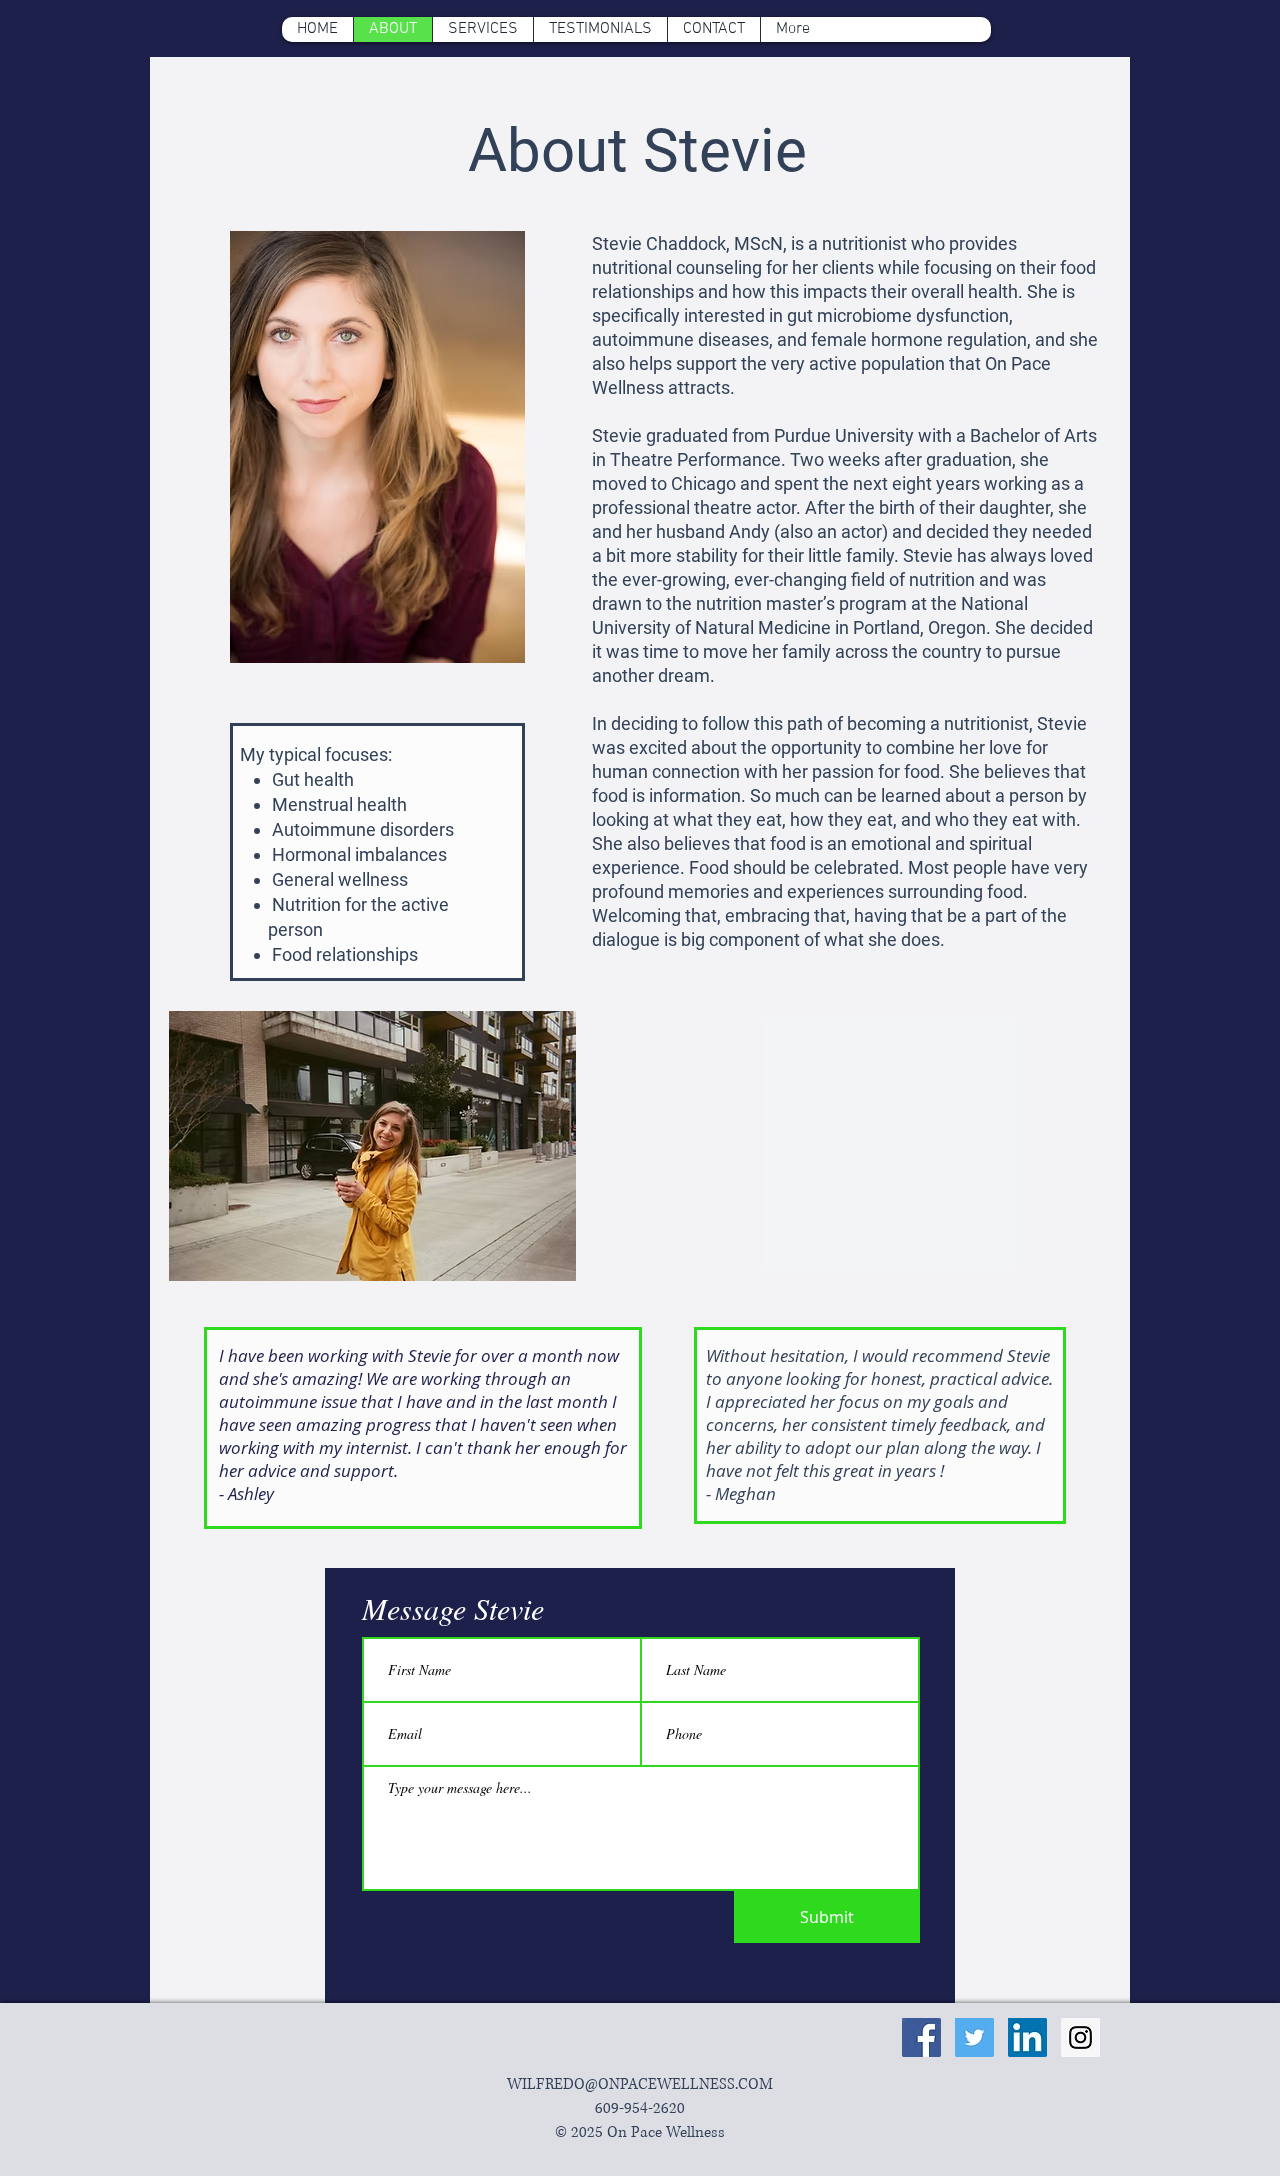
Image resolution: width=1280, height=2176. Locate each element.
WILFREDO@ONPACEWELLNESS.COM (640, 2084)
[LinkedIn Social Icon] (1027, 2037)
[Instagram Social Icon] (1080, 2037)
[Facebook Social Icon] (921, 2037)
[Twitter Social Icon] (974, 2037)
